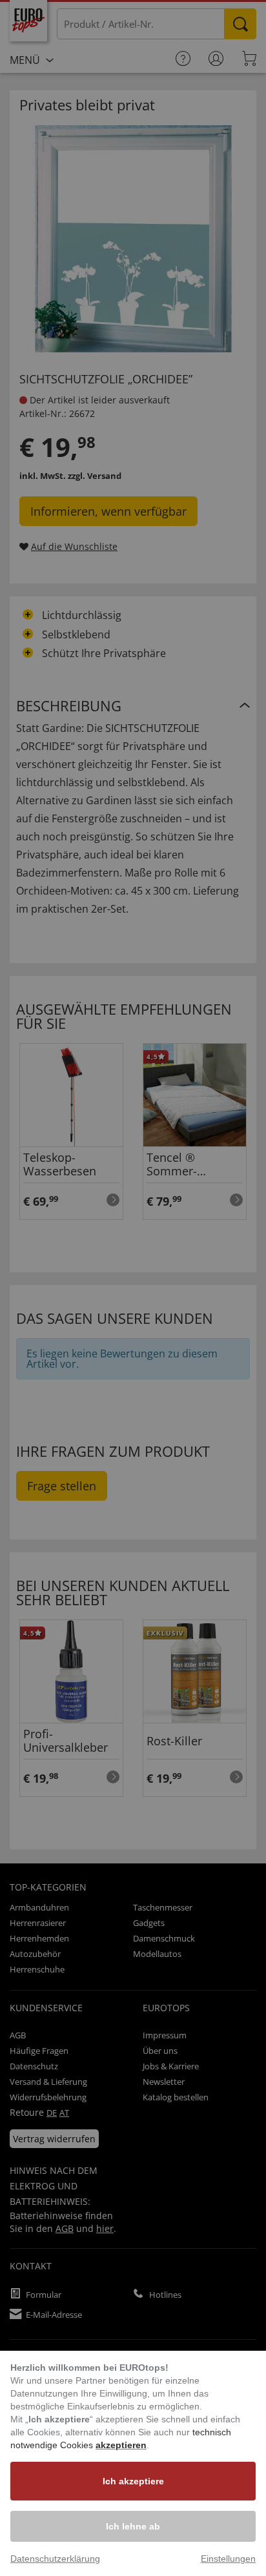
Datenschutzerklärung (55, 2559)
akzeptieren (121, 2445)
